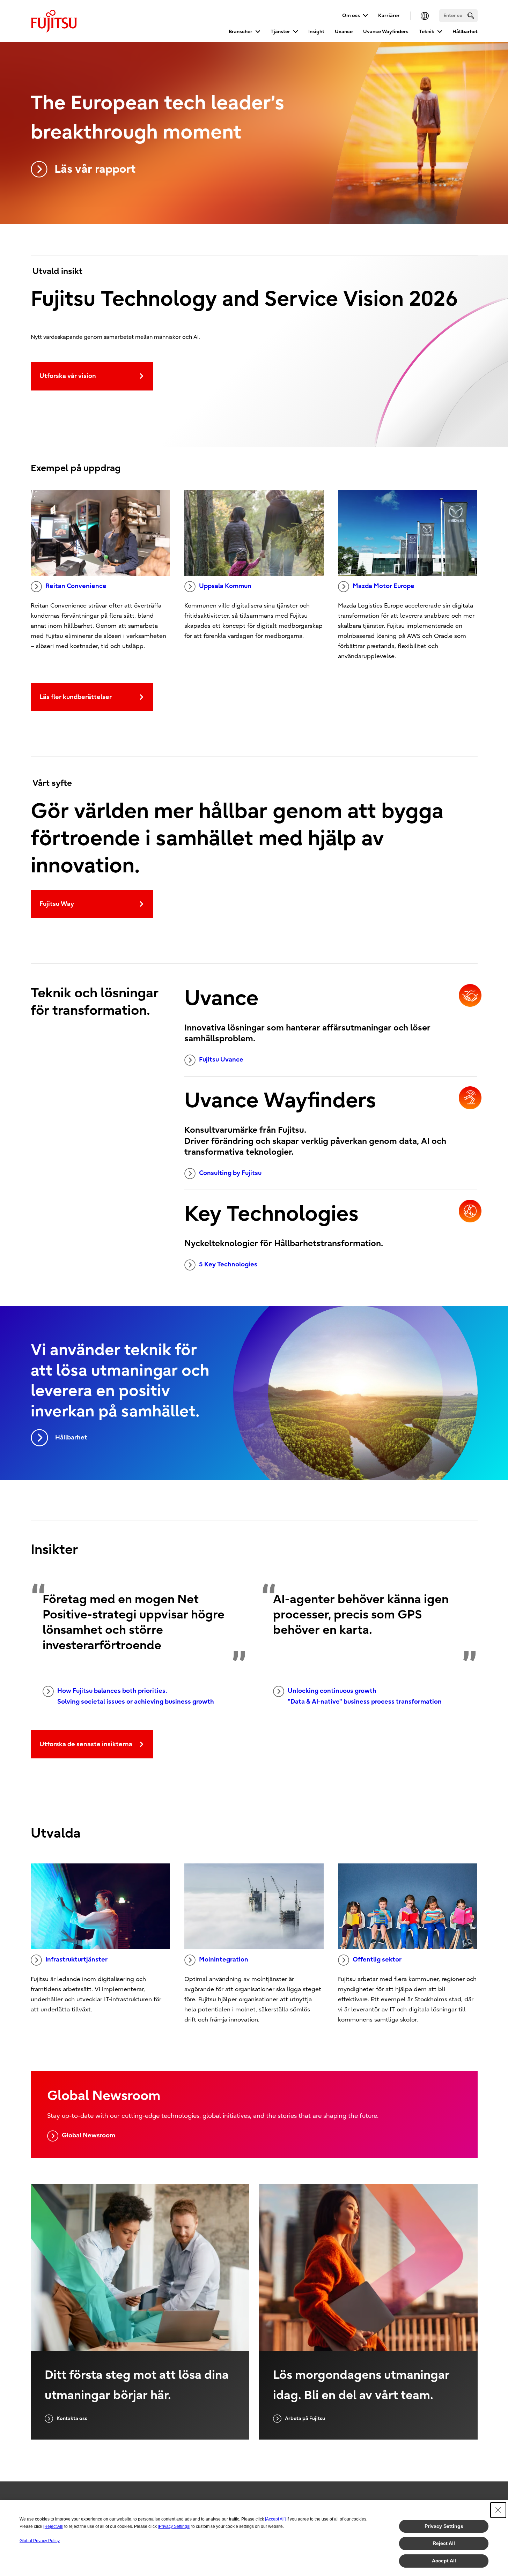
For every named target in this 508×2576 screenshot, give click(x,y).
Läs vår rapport (95, 169)
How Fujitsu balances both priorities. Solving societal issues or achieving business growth (136, 1696)
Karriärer (389, 16)
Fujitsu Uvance (221, 1060)
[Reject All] (53, 2526)
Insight (316, 32)
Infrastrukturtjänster (76, 1960)
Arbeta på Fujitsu (305, 2418)
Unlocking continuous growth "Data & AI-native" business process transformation (365, 1696)
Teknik (427, 32)
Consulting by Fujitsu (230, 1173)
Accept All (444, 2561)
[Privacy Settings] (174, 2526)
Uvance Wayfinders (386, 32)
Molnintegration (224, 1960)
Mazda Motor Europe (384, 586)
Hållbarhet (465, 32)
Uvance (344, 32)
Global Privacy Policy (40, 2541)
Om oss (351, 16)
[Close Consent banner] (498, 2510)
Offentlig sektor (377, 1960)
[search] (471, 16)
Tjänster (280, 32)
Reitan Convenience (76, 586)
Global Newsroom (89, 2135)
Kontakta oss (72, 2418)
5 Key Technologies (228, 1264)
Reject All (444, 2543)
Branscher (241, 32)
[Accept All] (275, 2519)
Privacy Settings (444, 2526)
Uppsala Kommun (225, 586)
